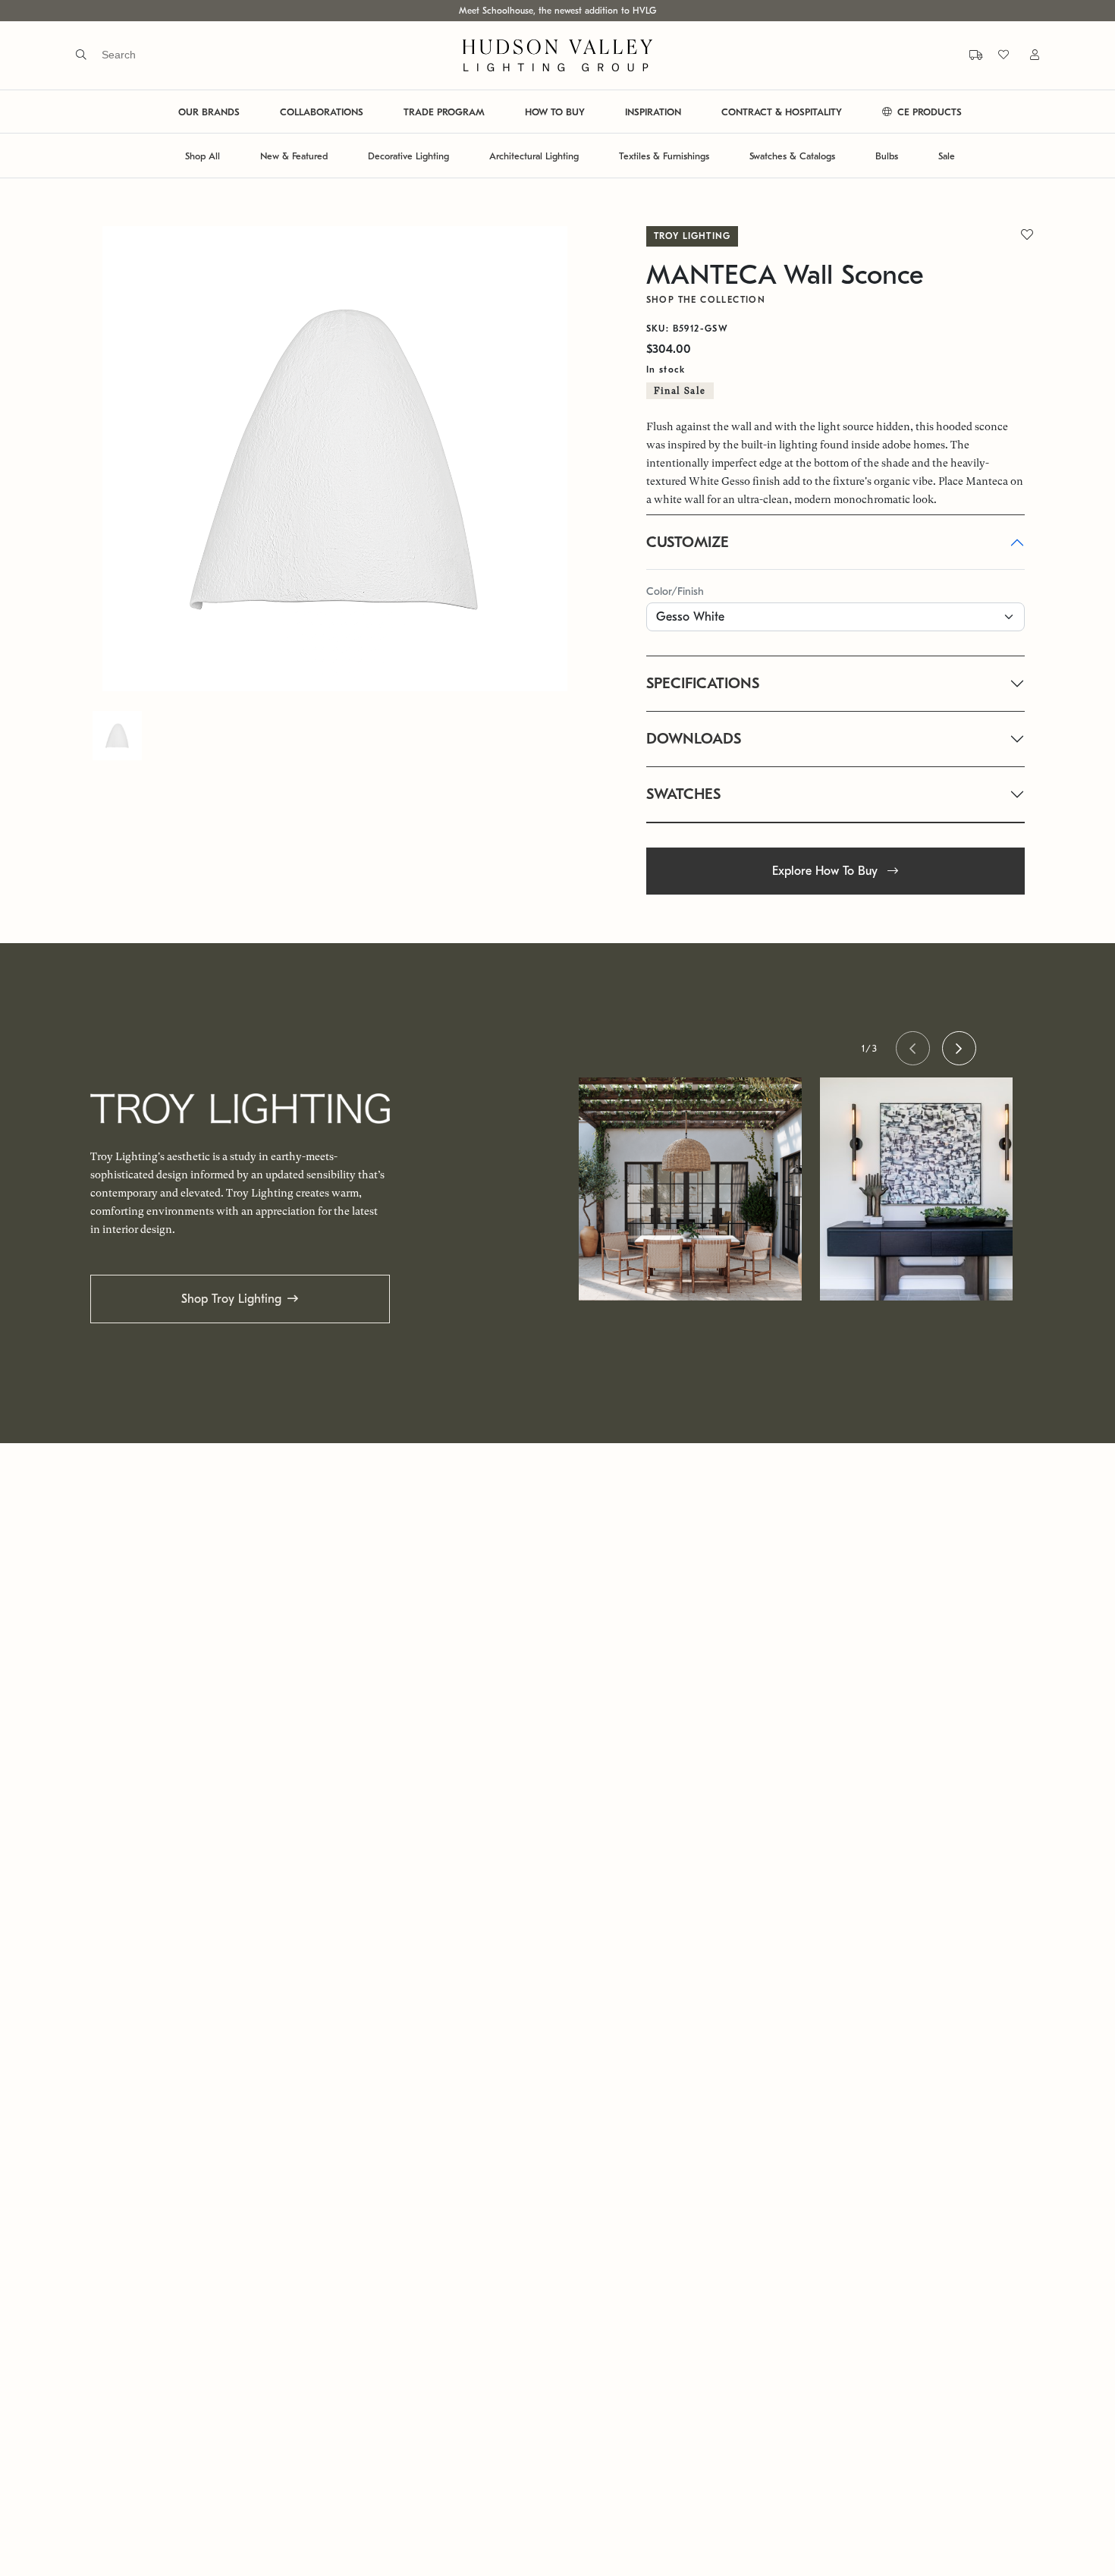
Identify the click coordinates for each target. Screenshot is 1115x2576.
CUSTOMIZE (688, 542)
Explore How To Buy (827, 871)
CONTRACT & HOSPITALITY (782, 112)
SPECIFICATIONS (703, 683)
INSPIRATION (653, 112)
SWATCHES (683, 794)
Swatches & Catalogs (792, 156)
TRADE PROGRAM (444, 112)
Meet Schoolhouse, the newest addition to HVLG (557, 11)
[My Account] (1025, 55)
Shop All (203, 156)
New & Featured (294, 156)
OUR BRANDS (209, 112)
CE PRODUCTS (928, 112)
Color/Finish (675, 591)
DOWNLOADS (694, 739)
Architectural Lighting (534, 156)
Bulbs (887, 156)
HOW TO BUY (555, 112)
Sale (947, 156)
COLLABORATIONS (322, 112)
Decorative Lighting (408, 156)
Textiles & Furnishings (664, 156)
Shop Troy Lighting (231, 1299)
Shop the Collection (706, 300)
